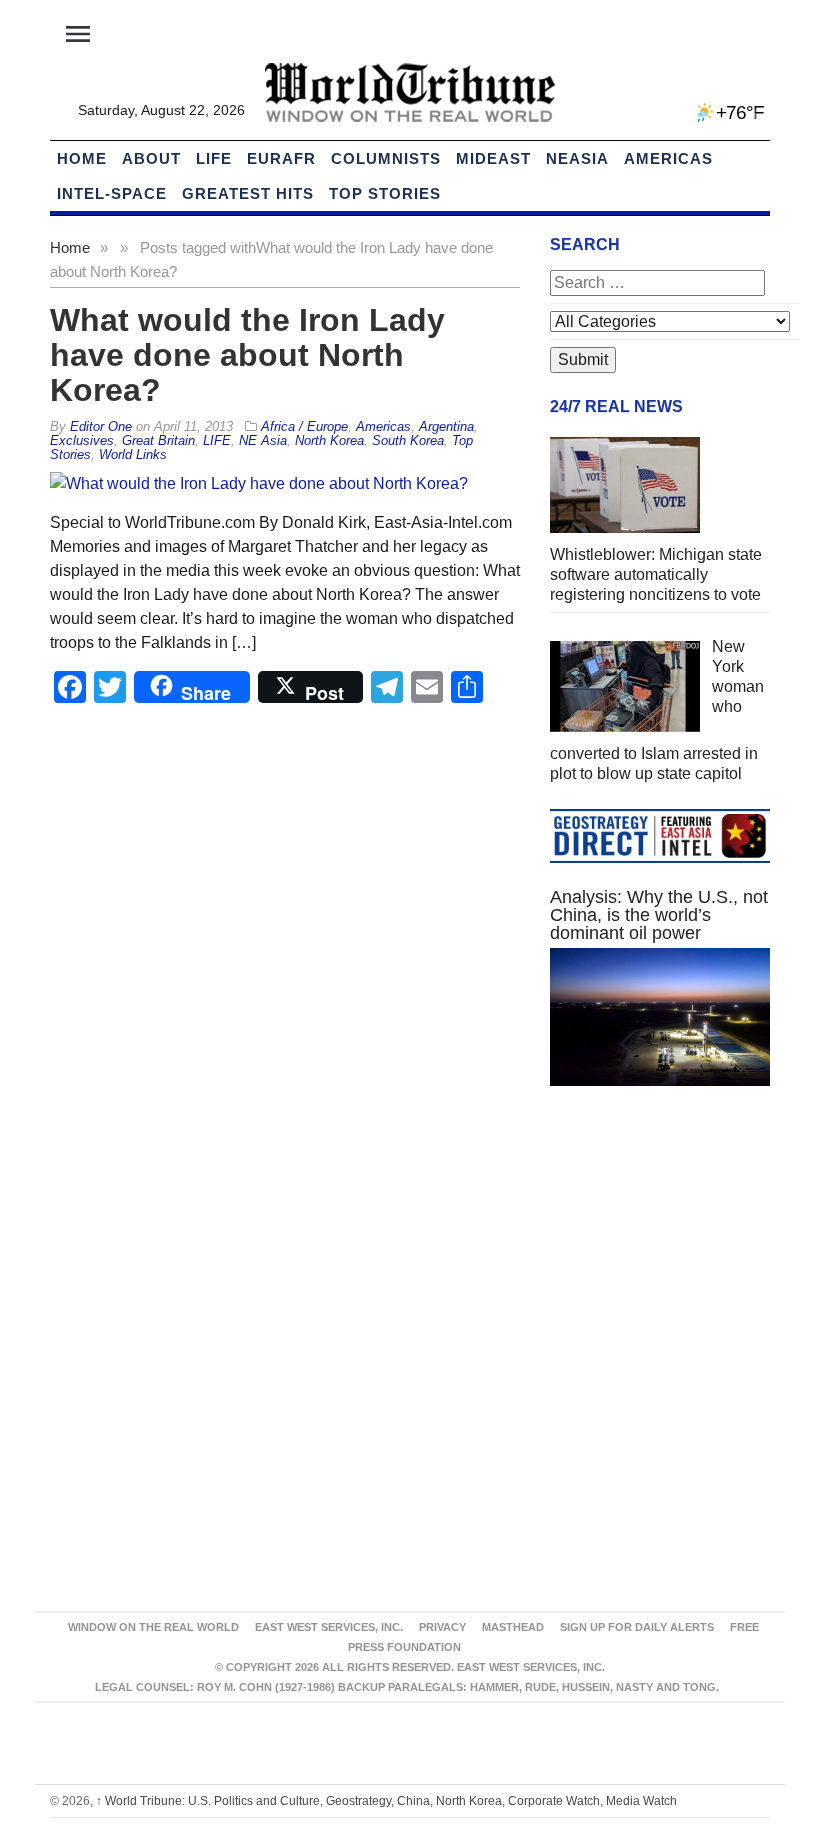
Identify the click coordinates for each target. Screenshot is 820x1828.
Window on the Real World (153, 1627)
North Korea (329, 440)
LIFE (214, 158)
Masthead (513, 1627)
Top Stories (385, 193)
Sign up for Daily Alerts (637, 1627)
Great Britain (158, 440)
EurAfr (281, 158)
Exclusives (82, 440)
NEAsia (577, 158)
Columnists (386, 158)
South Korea (408, 440)
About (151, 158)
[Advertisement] (660, 1251)
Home (70, 247)
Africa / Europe (304, 426)
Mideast (493, 158)
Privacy (442, 1627)
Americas (668, 158)
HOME (82, 158)
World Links (133, 454)
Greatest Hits (248, 193)
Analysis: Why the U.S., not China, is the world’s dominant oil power (659, 915)
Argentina (446, 426)
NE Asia (263, 440)
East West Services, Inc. (329, 1627)
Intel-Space (112, 193)
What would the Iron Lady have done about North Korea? (247, 355)
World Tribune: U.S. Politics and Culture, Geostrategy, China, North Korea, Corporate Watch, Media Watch (386, 1801)
